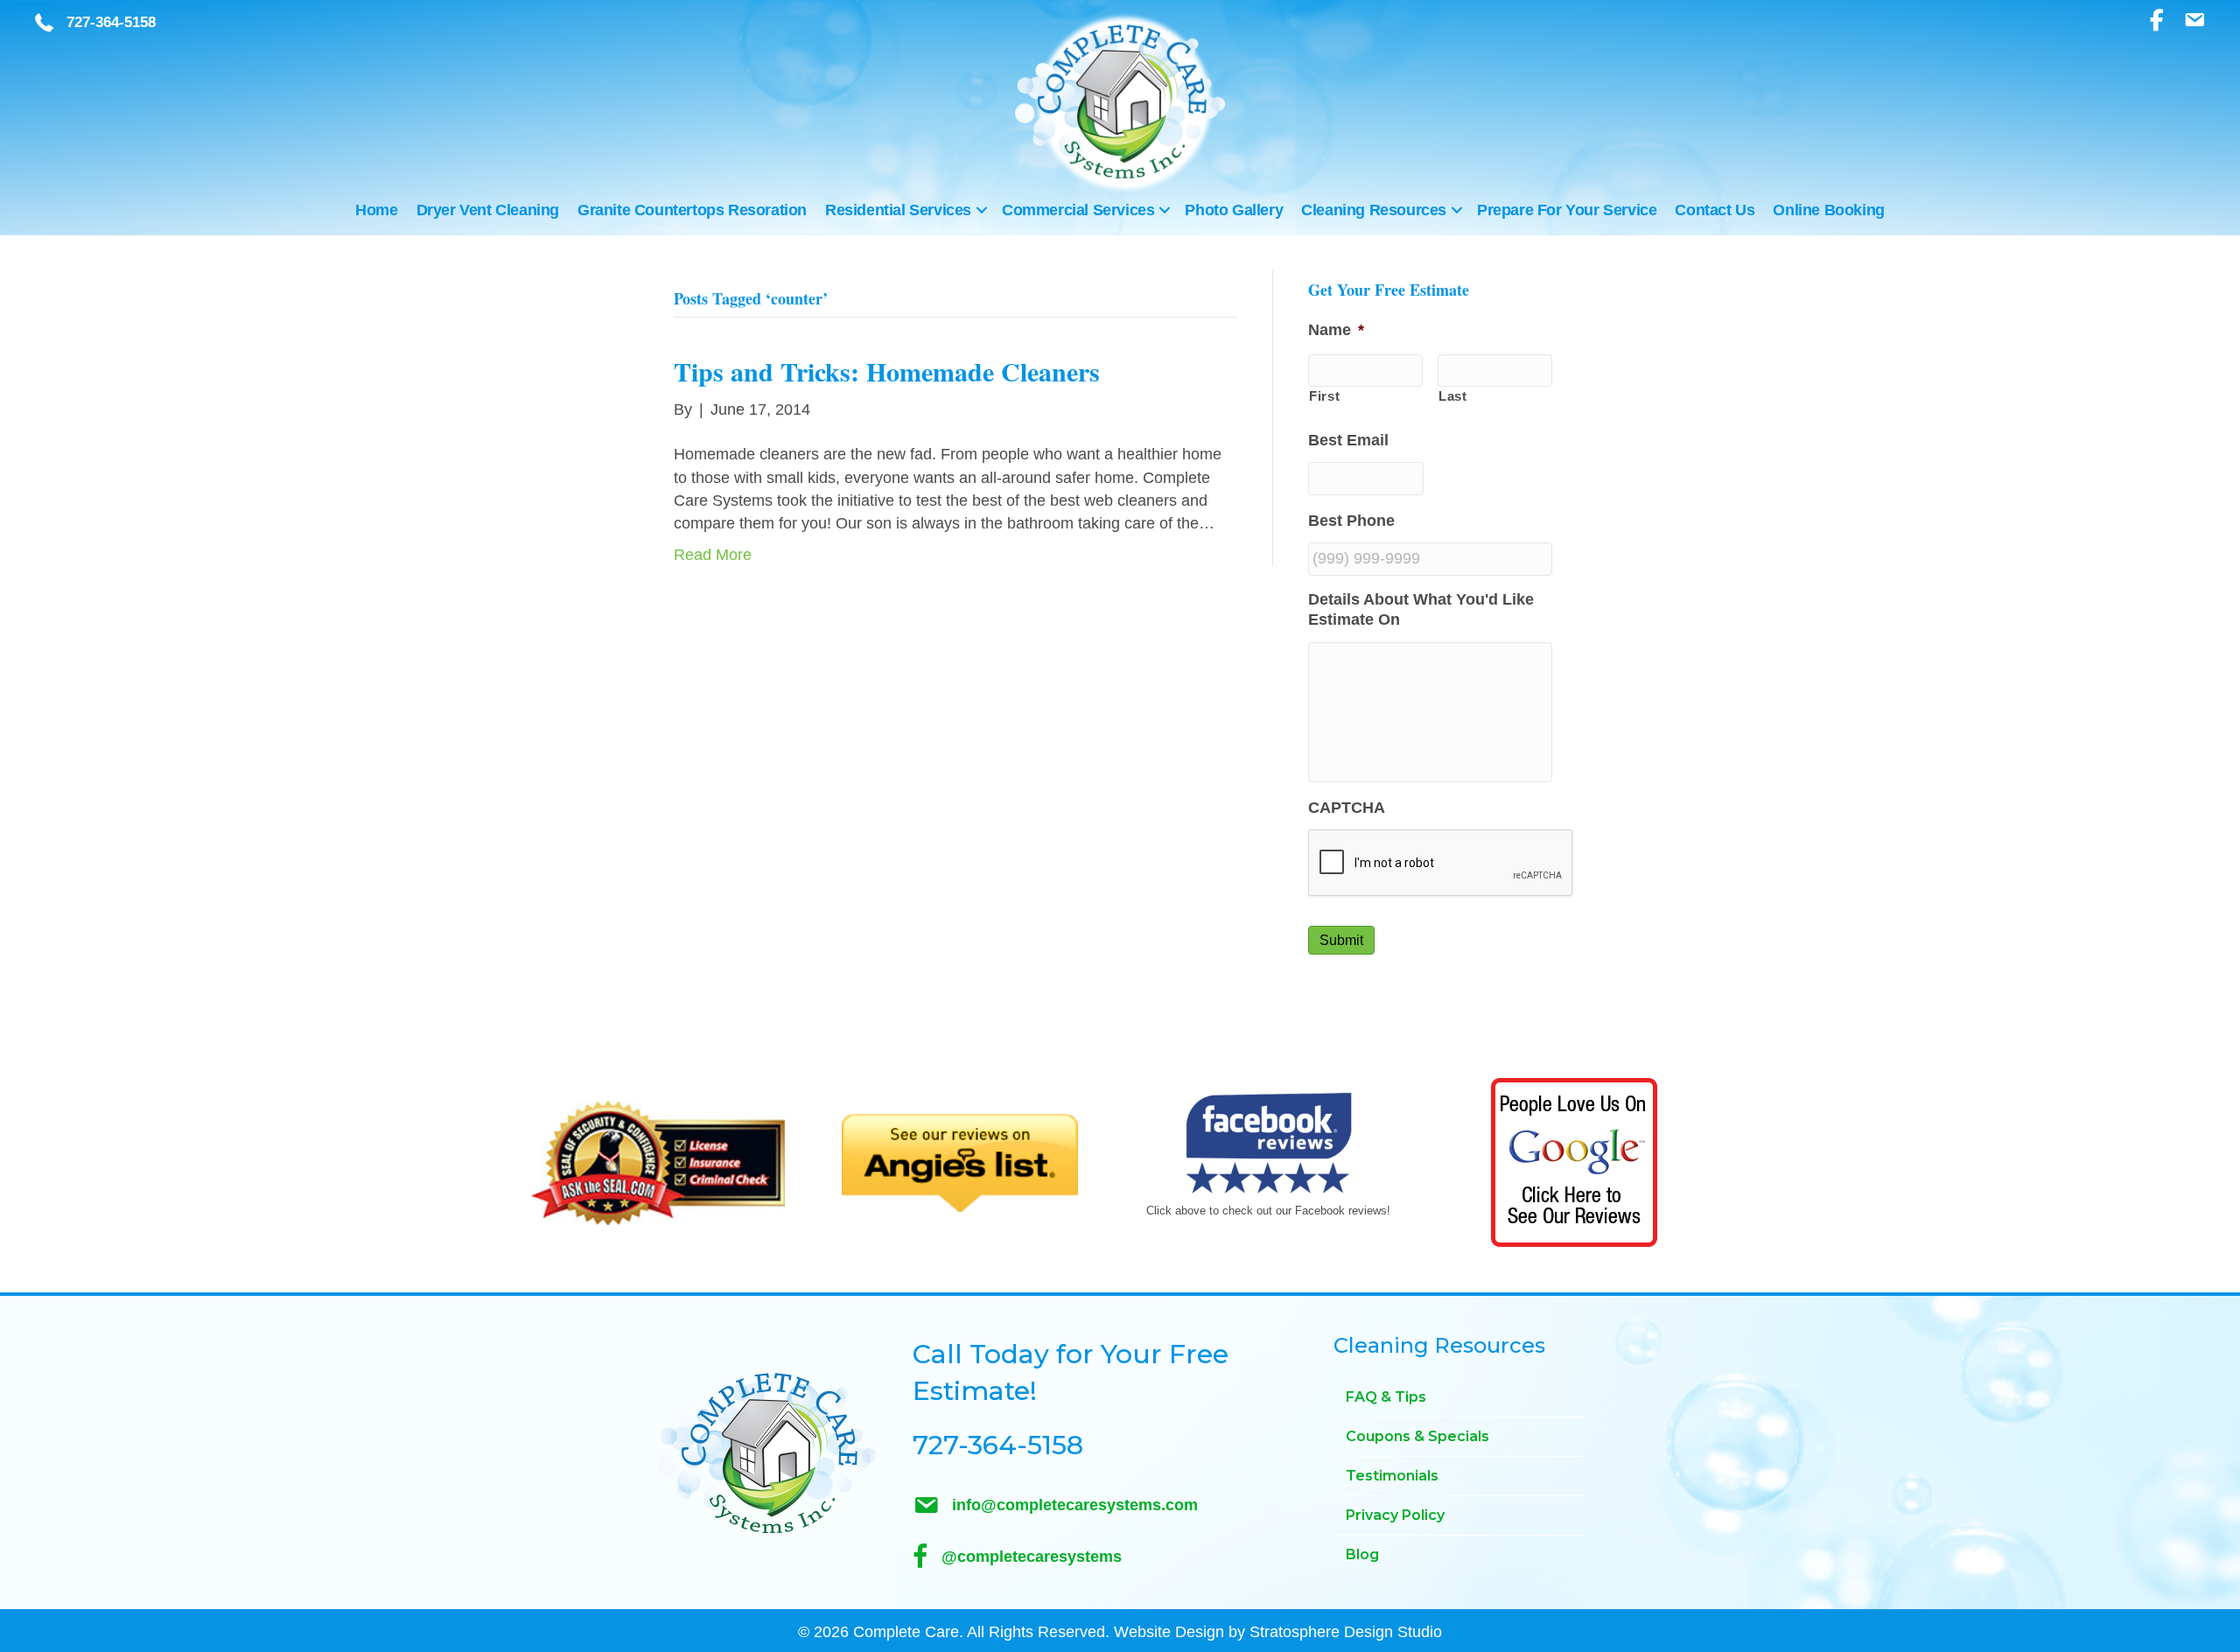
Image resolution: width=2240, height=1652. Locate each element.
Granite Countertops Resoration (692, 210)
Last (1453, 396)
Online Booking (1828, 210)
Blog (1362, 1554)
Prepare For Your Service (1567, 210)
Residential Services (898, 210)
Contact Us (1715, 210)
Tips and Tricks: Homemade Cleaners (887, 371)
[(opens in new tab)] (658, 1162)
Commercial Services (1078, 210)
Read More (713, 555)
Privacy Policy (1395, 1515)
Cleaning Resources (1374, 210)
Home (376, 210)
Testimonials (1392, 1476)
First (1324, 396)
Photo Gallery (1234, 210)
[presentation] (1441, 864)
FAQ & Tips (1386, 1397)
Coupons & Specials (1417, 1436)
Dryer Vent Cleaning (488, 210)
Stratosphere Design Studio (1346, 1632)
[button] (982, 210)
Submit (1341, 940)
